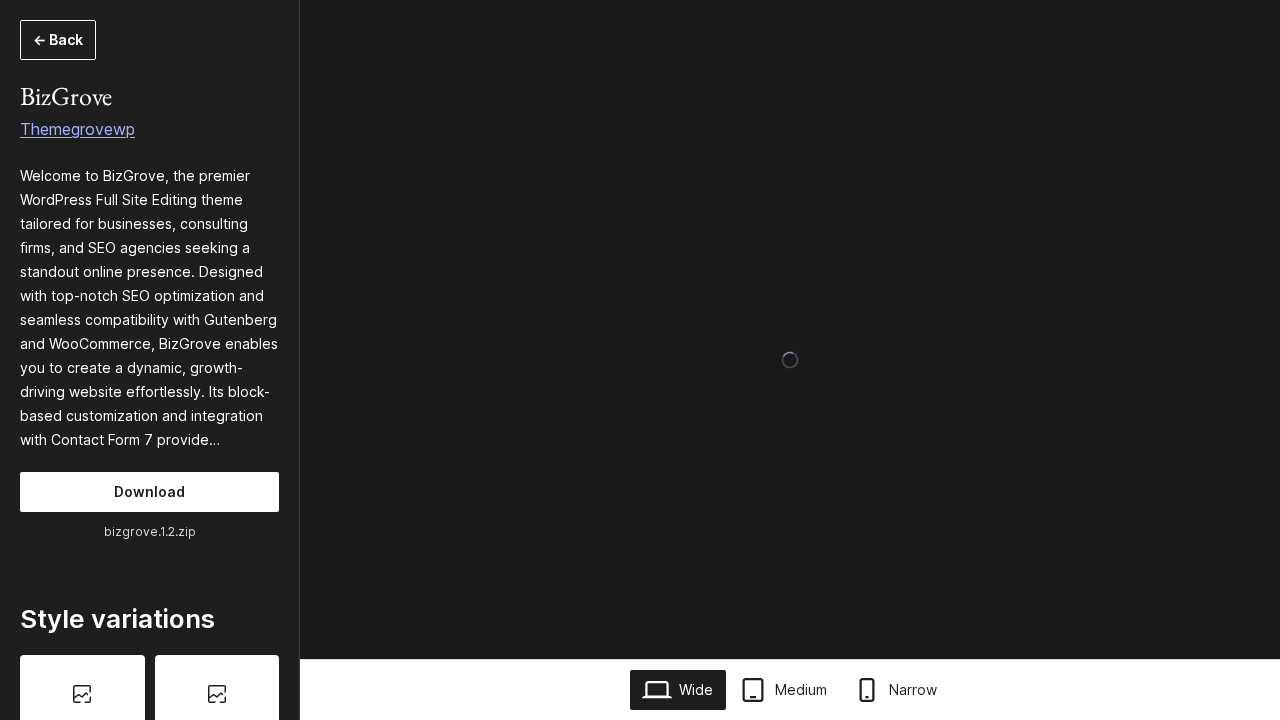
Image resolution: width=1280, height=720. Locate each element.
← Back (58, 39)
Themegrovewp (77, 129)
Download (149, 491)
